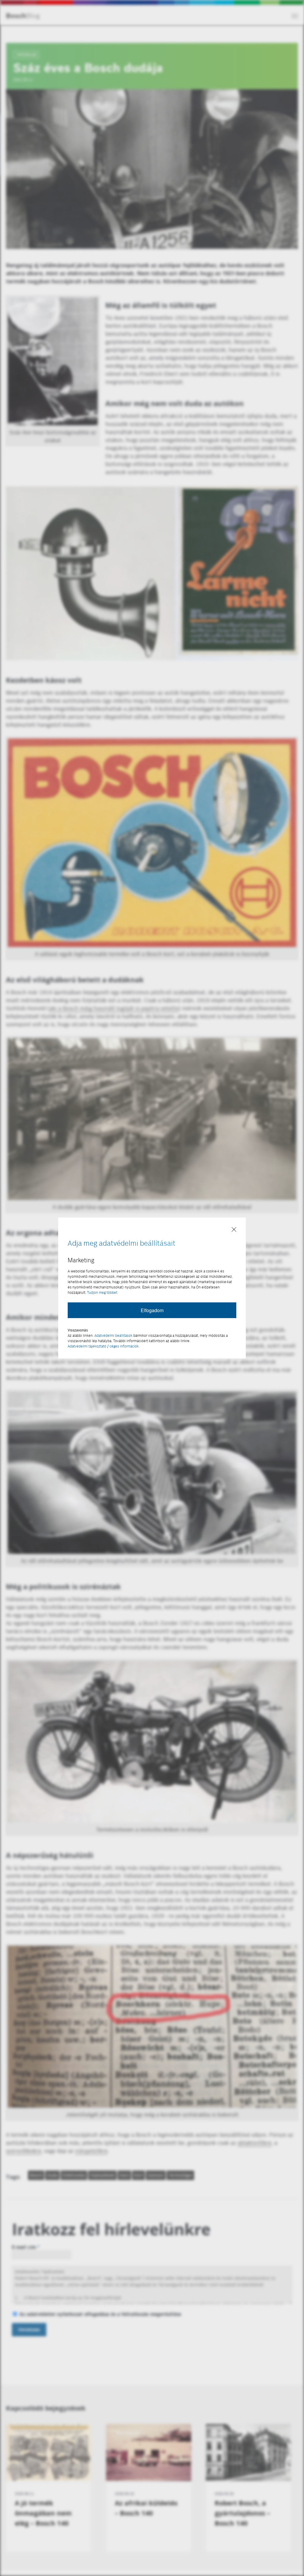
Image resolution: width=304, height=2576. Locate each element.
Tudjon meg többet (102, 1292)
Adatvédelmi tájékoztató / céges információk (103, 1346)
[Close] (234, 1230)
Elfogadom (152, 1310)
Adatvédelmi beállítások (113, 1335)
